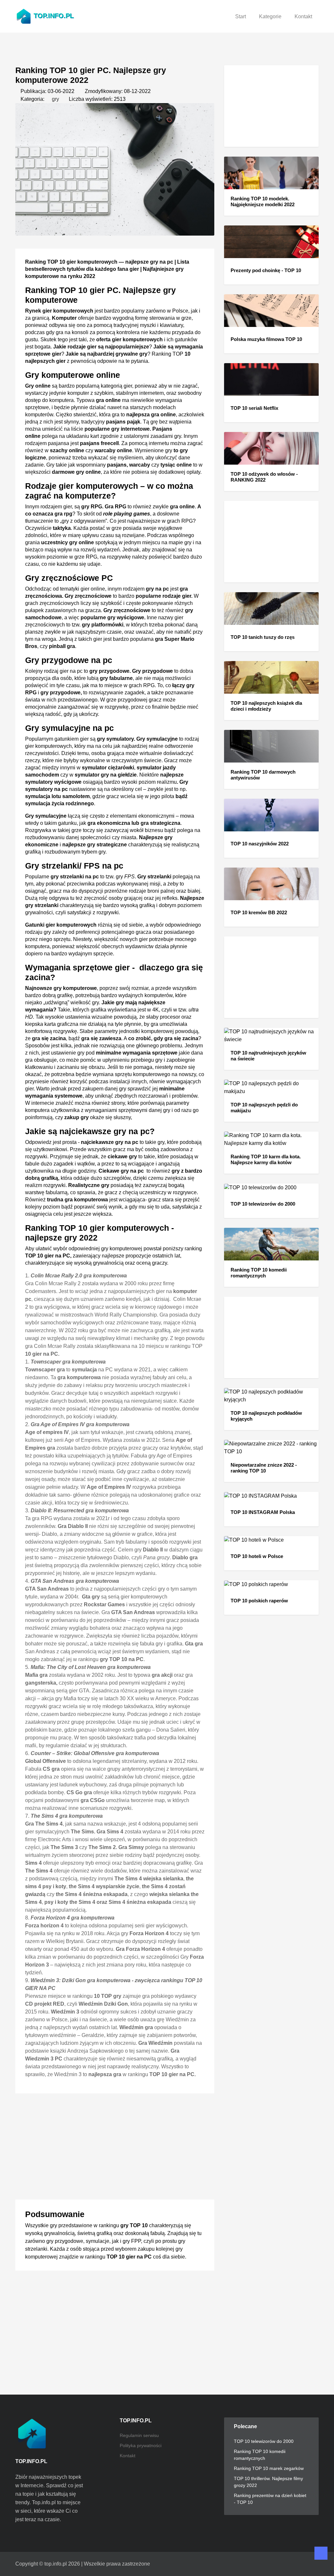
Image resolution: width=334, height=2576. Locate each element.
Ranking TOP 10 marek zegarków (269, 2468)
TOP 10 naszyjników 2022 (260, 844)
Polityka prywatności (141, 2445)
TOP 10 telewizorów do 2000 (263, 1204)
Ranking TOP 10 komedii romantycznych (259, 1273)
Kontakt (303, 16)
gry (55, 99)
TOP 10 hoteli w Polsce (257, 1556)
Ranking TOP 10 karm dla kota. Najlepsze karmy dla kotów (266, 1159)
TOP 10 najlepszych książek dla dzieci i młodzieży (266, 706)
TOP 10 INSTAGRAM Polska (263, 1512)
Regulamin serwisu (139, 2435)
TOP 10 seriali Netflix (254, 408)
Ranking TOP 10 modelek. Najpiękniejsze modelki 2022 (263, 201)
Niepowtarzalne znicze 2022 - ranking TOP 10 (264, 1468)
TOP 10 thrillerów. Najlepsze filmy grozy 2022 (268, 2482)
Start (241, 16)
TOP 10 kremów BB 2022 (259, 912)
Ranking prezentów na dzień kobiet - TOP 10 (270, 2499)
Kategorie (270, 16)
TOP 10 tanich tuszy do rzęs (263, 637)
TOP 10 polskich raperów (259, 1601)
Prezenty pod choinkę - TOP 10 (266, 270)
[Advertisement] (115, 2144)
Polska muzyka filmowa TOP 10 (266, 339)
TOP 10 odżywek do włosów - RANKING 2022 (264, 477)
